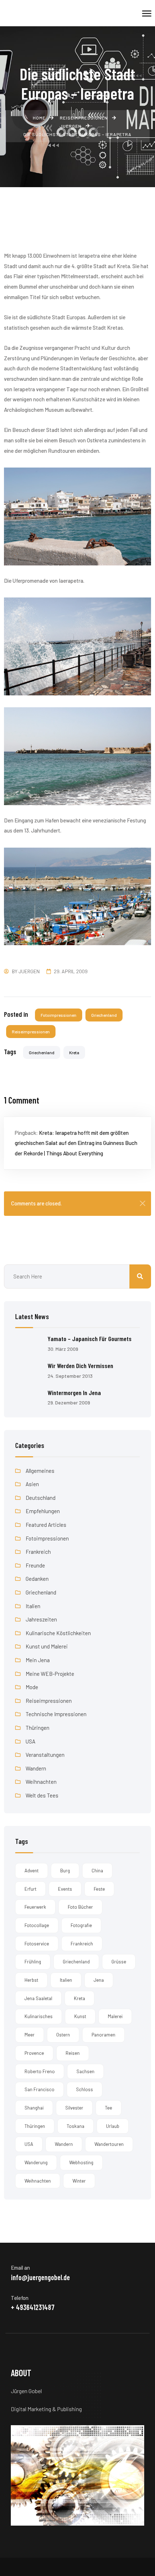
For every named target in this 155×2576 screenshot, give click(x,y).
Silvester (74, 2108)
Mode (32, 1687)
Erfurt (30, 1889)
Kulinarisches (39, 2016)
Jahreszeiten (41, 1619)
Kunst (80, 2016)
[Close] (143, 1203)
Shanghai (34, 2108)
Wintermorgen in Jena (74, 1393)
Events (65, 1889)
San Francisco (39, 2089)
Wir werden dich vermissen (80, 1366)
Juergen (29, 971)
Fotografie (81, 1925)
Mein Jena (38, 1660)
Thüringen (37, 1728)
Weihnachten (41, 1782)
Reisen (73, 2053)
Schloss (85, 2089)
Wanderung (36, 2162)
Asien (32, 1484)
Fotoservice (37, 1944)
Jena (99, 1980)
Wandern (36, 1768)
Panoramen (103, 2035)
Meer (30, 2035)
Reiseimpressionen (31, 1032)
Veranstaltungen (45, 1755)
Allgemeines (40, 1471)
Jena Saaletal (38, 1998)
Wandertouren (109, 2144)
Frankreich (38, 1552)
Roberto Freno (40, 2071)
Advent (32, 1871)
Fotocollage (37, 1925)
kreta (74, 1052)
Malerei (115, 2016)
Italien (33, 1606)
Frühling (33, 1962)
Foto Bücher (80, 1907)
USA (30, 1741)
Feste (99, 1889)
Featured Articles (46, 1525)
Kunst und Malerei (47, 1646)
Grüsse (119, 1962)
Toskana (76, 2126)
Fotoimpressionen (59, 1015)
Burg (65, 1871)
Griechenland (104, 1015)
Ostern (63, 2035)
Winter (79, 2181)
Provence (34, 2053)
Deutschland (41, 1498)
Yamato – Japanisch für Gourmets (90, 1339)
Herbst (31, 1980)
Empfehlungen (43, 1511)
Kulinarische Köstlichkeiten (58, 1633)
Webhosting (81, 2162)
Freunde (35, 1565)
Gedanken (37, 1579)
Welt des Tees (42, 1795)
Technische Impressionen (56, 1714)
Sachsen (85, 2071)
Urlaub (113, 2126)
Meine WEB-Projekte (50, 1674)
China (97, 1871)
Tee (108, 2108)
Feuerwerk (35, 1907)
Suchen (140, 1276)
